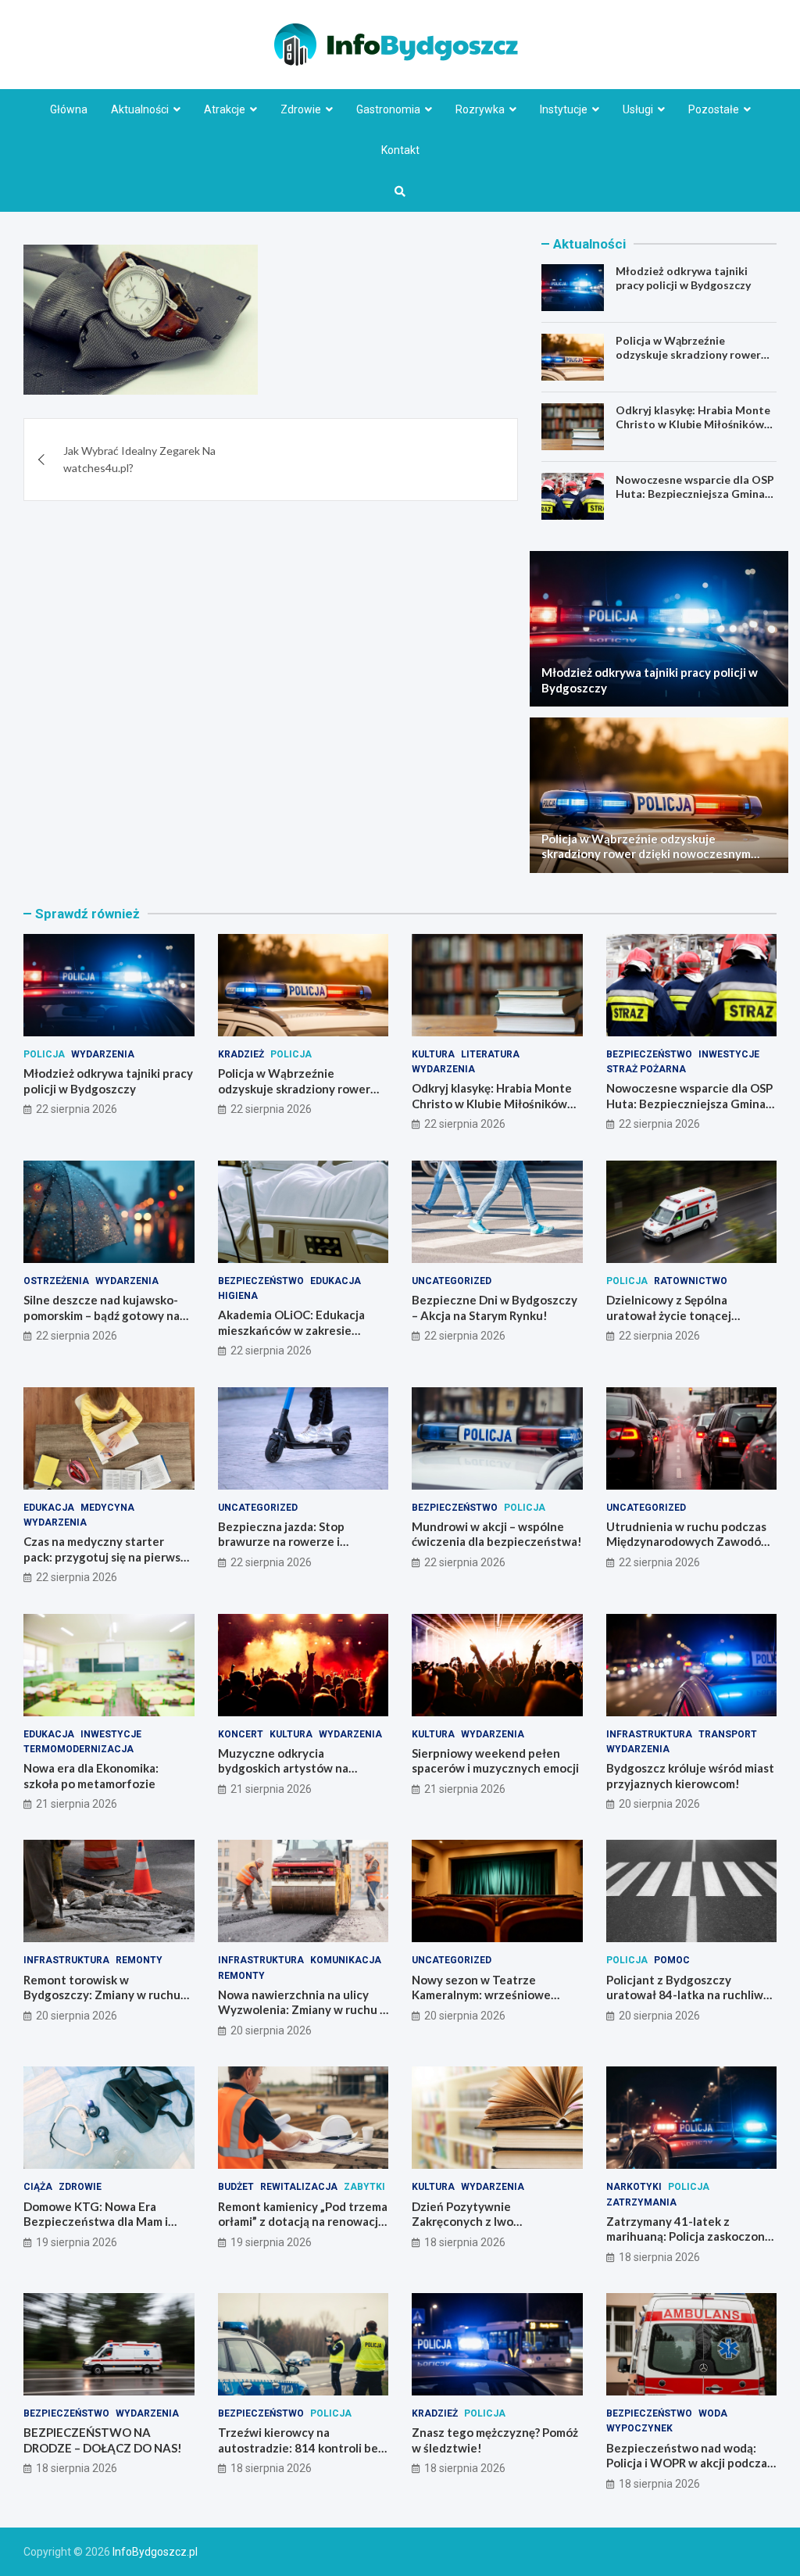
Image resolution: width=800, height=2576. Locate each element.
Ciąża (38, 2187)
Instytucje (564, 109)
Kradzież (241, 1054)
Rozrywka (480, 109)
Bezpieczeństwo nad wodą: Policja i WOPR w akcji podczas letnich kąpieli (689, 2463)
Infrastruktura (649, 1734)
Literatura (490, 1054)
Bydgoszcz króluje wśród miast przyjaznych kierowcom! (690, 1776)
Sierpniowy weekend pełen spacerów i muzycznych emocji (495, 1761)
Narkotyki (634, 2187)
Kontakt (400, 150)
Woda (713, 2413)
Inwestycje (729, 1054)
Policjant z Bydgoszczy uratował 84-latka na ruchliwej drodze (690, 1995)
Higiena (238, 1296)
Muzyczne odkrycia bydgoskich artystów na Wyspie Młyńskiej (283, 1768)
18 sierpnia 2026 (465, 2242)
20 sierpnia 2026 (659, 1804)
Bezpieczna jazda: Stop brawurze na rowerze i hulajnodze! (281, 1542)
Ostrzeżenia (56, 1281)
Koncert (241, 1734)
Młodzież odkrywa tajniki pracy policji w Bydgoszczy (683, 278)
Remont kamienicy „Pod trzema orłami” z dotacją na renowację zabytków (303, 2222)
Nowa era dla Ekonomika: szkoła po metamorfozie (91, 1776)
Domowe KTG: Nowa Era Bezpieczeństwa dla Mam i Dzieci (96, 2222)
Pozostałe (714, 109)
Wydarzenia (103, 1054)
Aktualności (140, 109)
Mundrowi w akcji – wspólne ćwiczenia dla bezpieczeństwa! (497, 1534)
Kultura (433, 1054)
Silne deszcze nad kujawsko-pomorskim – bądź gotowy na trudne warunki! (102, 1315)
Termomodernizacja (79, 1749)
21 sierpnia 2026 (77, 1804)
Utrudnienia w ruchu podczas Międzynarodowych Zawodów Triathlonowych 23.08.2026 (688, 1542)
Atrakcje (225, 109)
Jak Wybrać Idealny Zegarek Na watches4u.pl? (139, 459)
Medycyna (107, 1508)
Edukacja (336, 1281)
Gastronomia (388, 109)
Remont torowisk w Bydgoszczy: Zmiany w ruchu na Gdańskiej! (102, 1995)
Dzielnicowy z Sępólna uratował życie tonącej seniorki (669, 1315)
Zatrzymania (641, 2202)
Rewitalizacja (299, 2187)
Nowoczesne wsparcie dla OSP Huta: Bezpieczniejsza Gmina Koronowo (695, 494)
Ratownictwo (691, 1281)
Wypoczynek (639, 2428)
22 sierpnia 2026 (77, 1109)
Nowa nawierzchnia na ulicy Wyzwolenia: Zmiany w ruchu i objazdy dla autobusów (300, 2010)
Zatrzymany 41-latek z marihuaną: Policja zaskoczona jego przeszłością (689, 2236)
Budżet (236, 2187)
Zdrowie (301, 109)
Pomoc (672, 1960)
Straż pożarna (646, 1069)
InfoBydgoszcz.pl (155, 2552)
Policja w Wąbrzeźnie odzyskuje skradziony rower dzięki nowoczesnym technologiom (688, 362)
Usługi (638, 109)
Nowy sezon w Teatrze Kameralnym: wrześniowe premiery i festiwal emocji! (484, 1995)
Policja (44, 1054)
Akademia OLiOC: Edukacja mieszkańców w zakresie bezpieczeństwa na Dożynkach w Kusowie (302, 1338)
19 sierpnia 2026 (77, 2242)
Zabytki (364, 2187)
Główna (69, 109)
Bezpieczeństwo (649, 1054)
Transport (728, 1734)
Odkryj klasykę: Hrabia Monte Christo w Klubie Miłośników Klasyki (693, 424)
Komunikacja (346, 1960)
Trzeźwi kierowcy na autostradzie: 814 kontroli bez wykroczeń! (301, 2447)
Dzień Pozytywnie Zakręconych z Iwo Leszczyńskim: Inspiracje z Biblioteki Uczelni (483, 2229)
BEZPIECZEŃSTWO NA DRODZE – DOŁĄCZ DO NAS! (103, 2440)
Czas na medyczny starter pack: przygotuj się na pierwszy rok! (108, 1556)
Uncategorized (452, 1281)
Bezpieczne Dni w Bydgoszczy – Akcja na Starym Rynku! (495, 1308)
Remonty (139, 1960)
